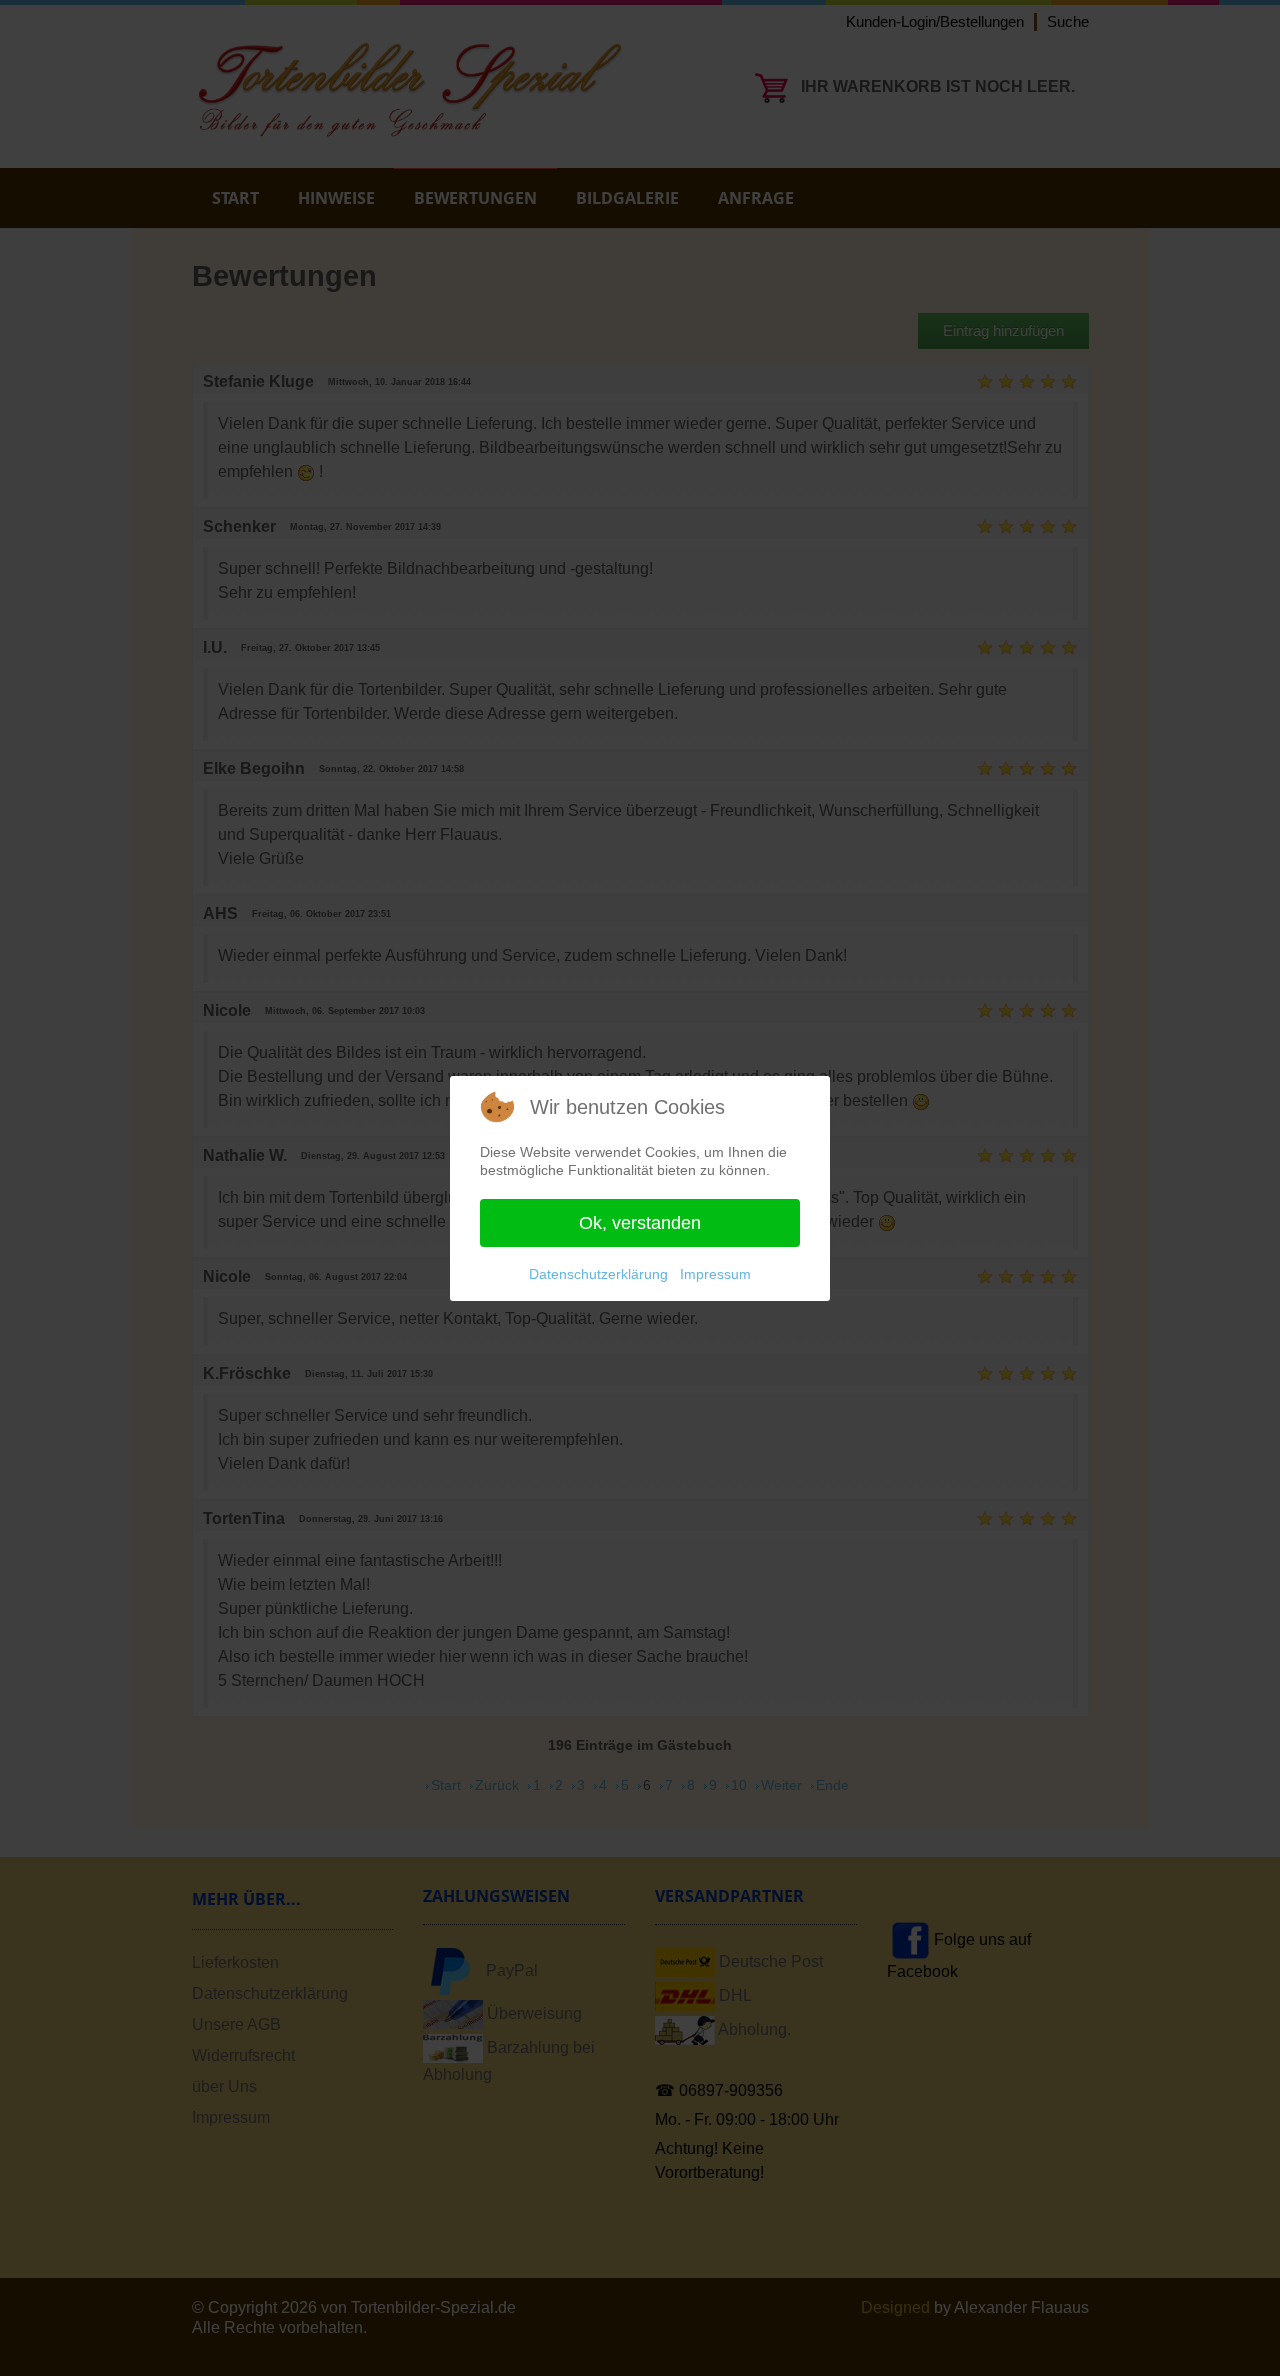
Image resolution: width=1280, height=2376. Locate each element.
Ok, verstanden (640, 1223)
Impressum (715, 1274)
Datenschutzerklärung (598, 1274)
